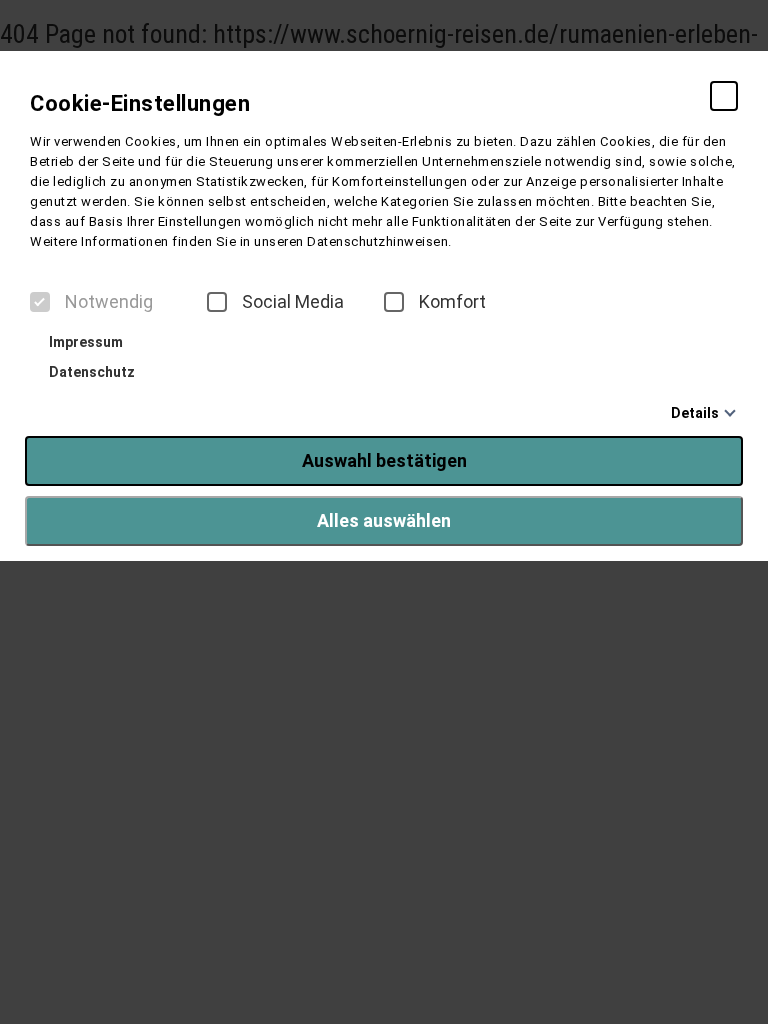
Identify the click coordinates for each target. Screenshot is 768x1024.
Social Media (293, 302)
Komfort (452, 302)
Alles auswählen (384, 520)
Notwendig (109, 302)
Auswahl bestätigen (384, 460)
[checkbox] (40, 302)
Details (695, 413)
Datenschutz (90, 372)
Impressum (84, 342)
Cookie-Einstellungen (140, 103)
